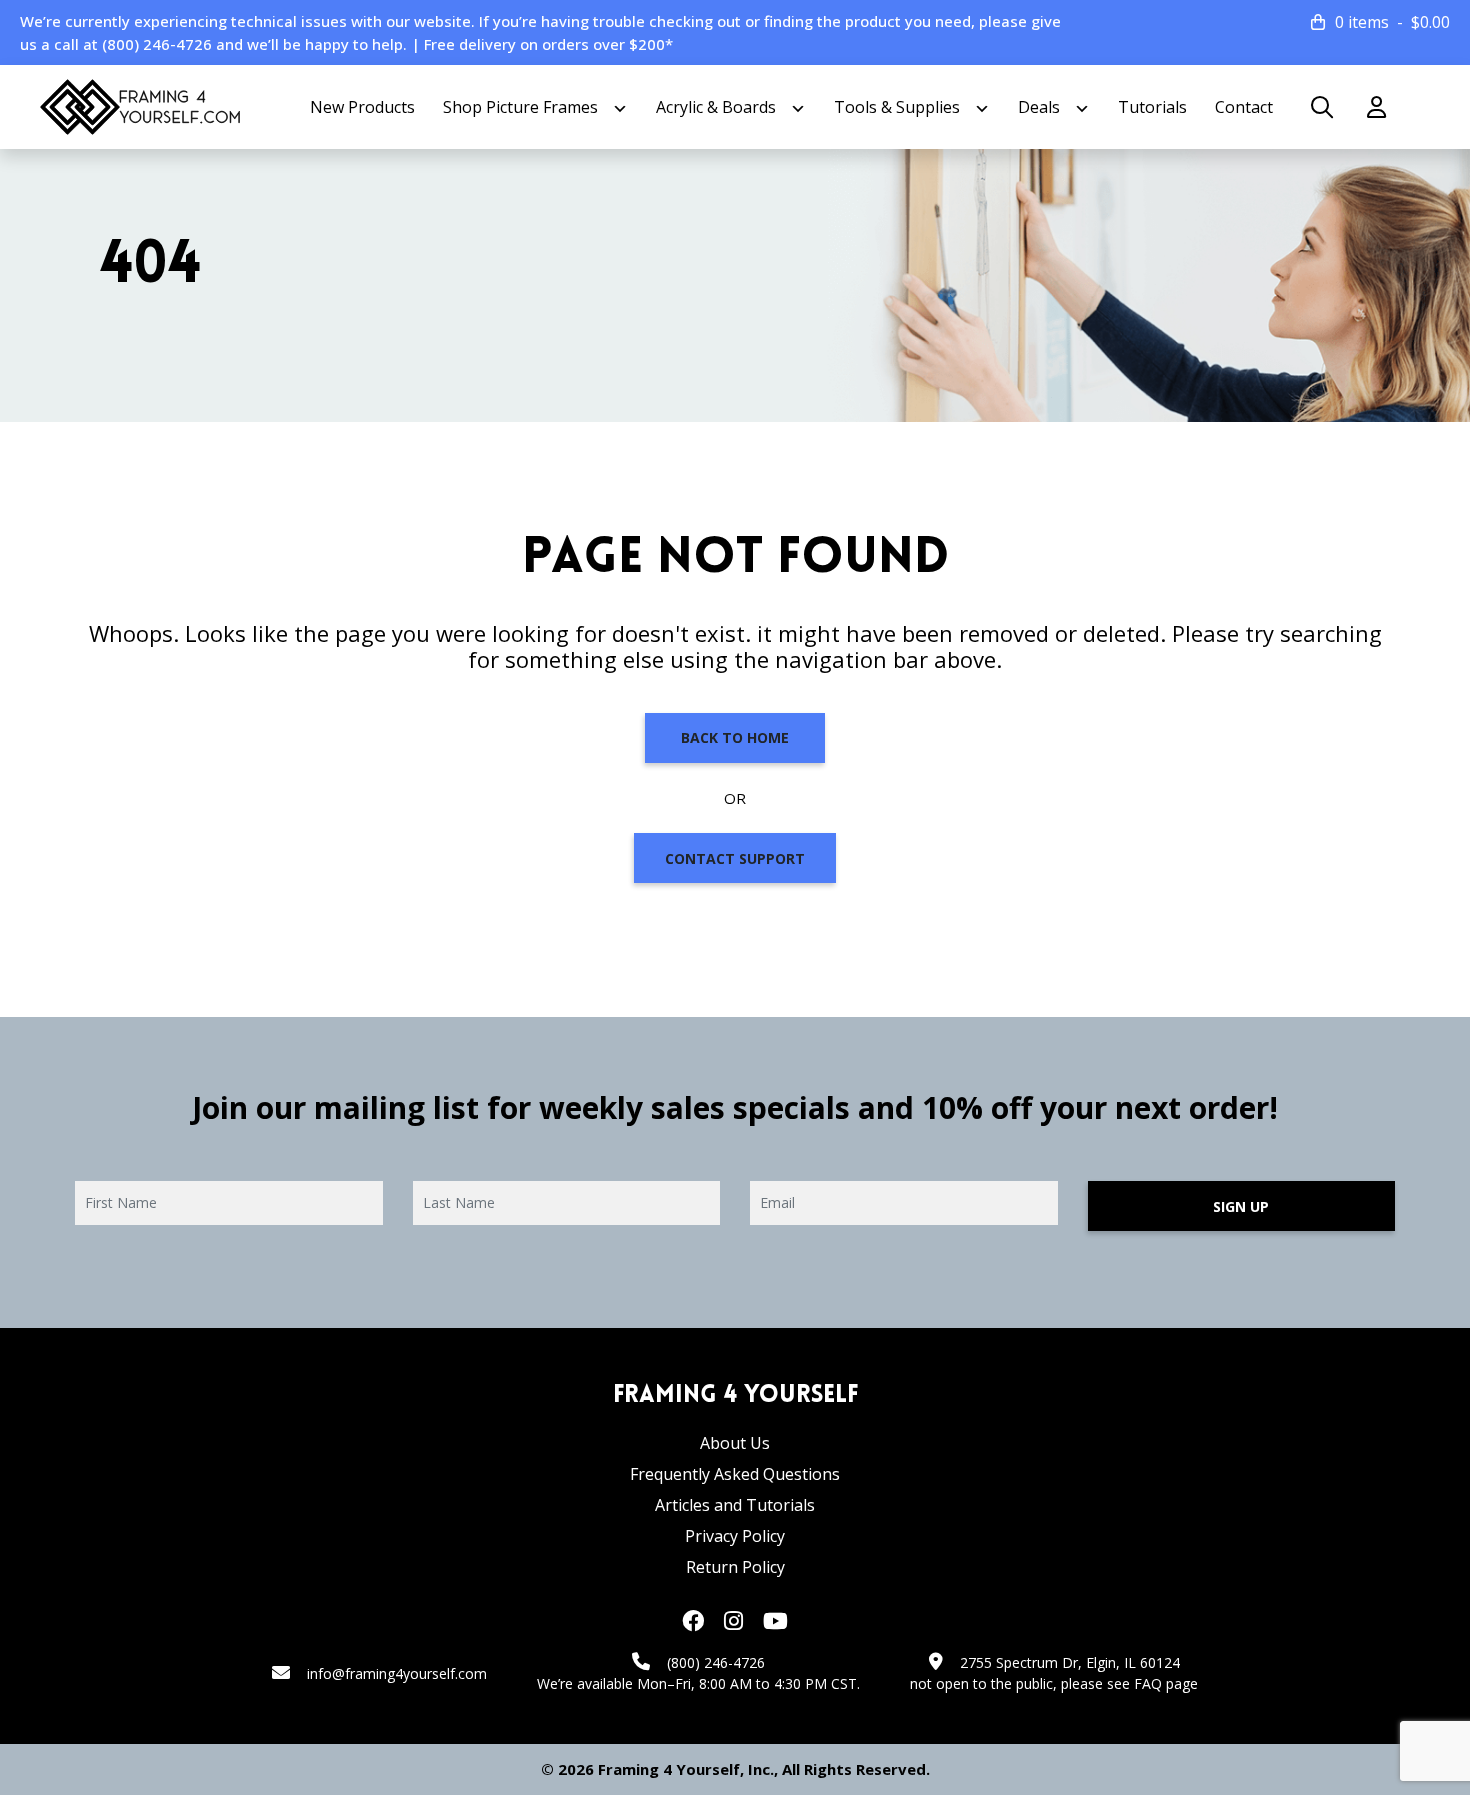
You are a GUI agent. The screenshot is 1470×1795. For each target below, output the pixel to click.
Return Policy (735, 1567)
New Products (362, 107)
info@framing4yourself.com (397, 1673)
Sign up (1241, 1206)
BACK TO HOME (735, 737)
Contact (1244, 107)
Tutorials (1152, 107)
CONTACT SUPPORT (735, 858)
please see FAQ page (1129, 1683)
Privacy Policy (735, 1536)
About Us (735, 1443)
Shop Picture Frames (520, 107)
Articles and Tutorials (735, 1505)
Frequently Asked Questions (735, 1474)
